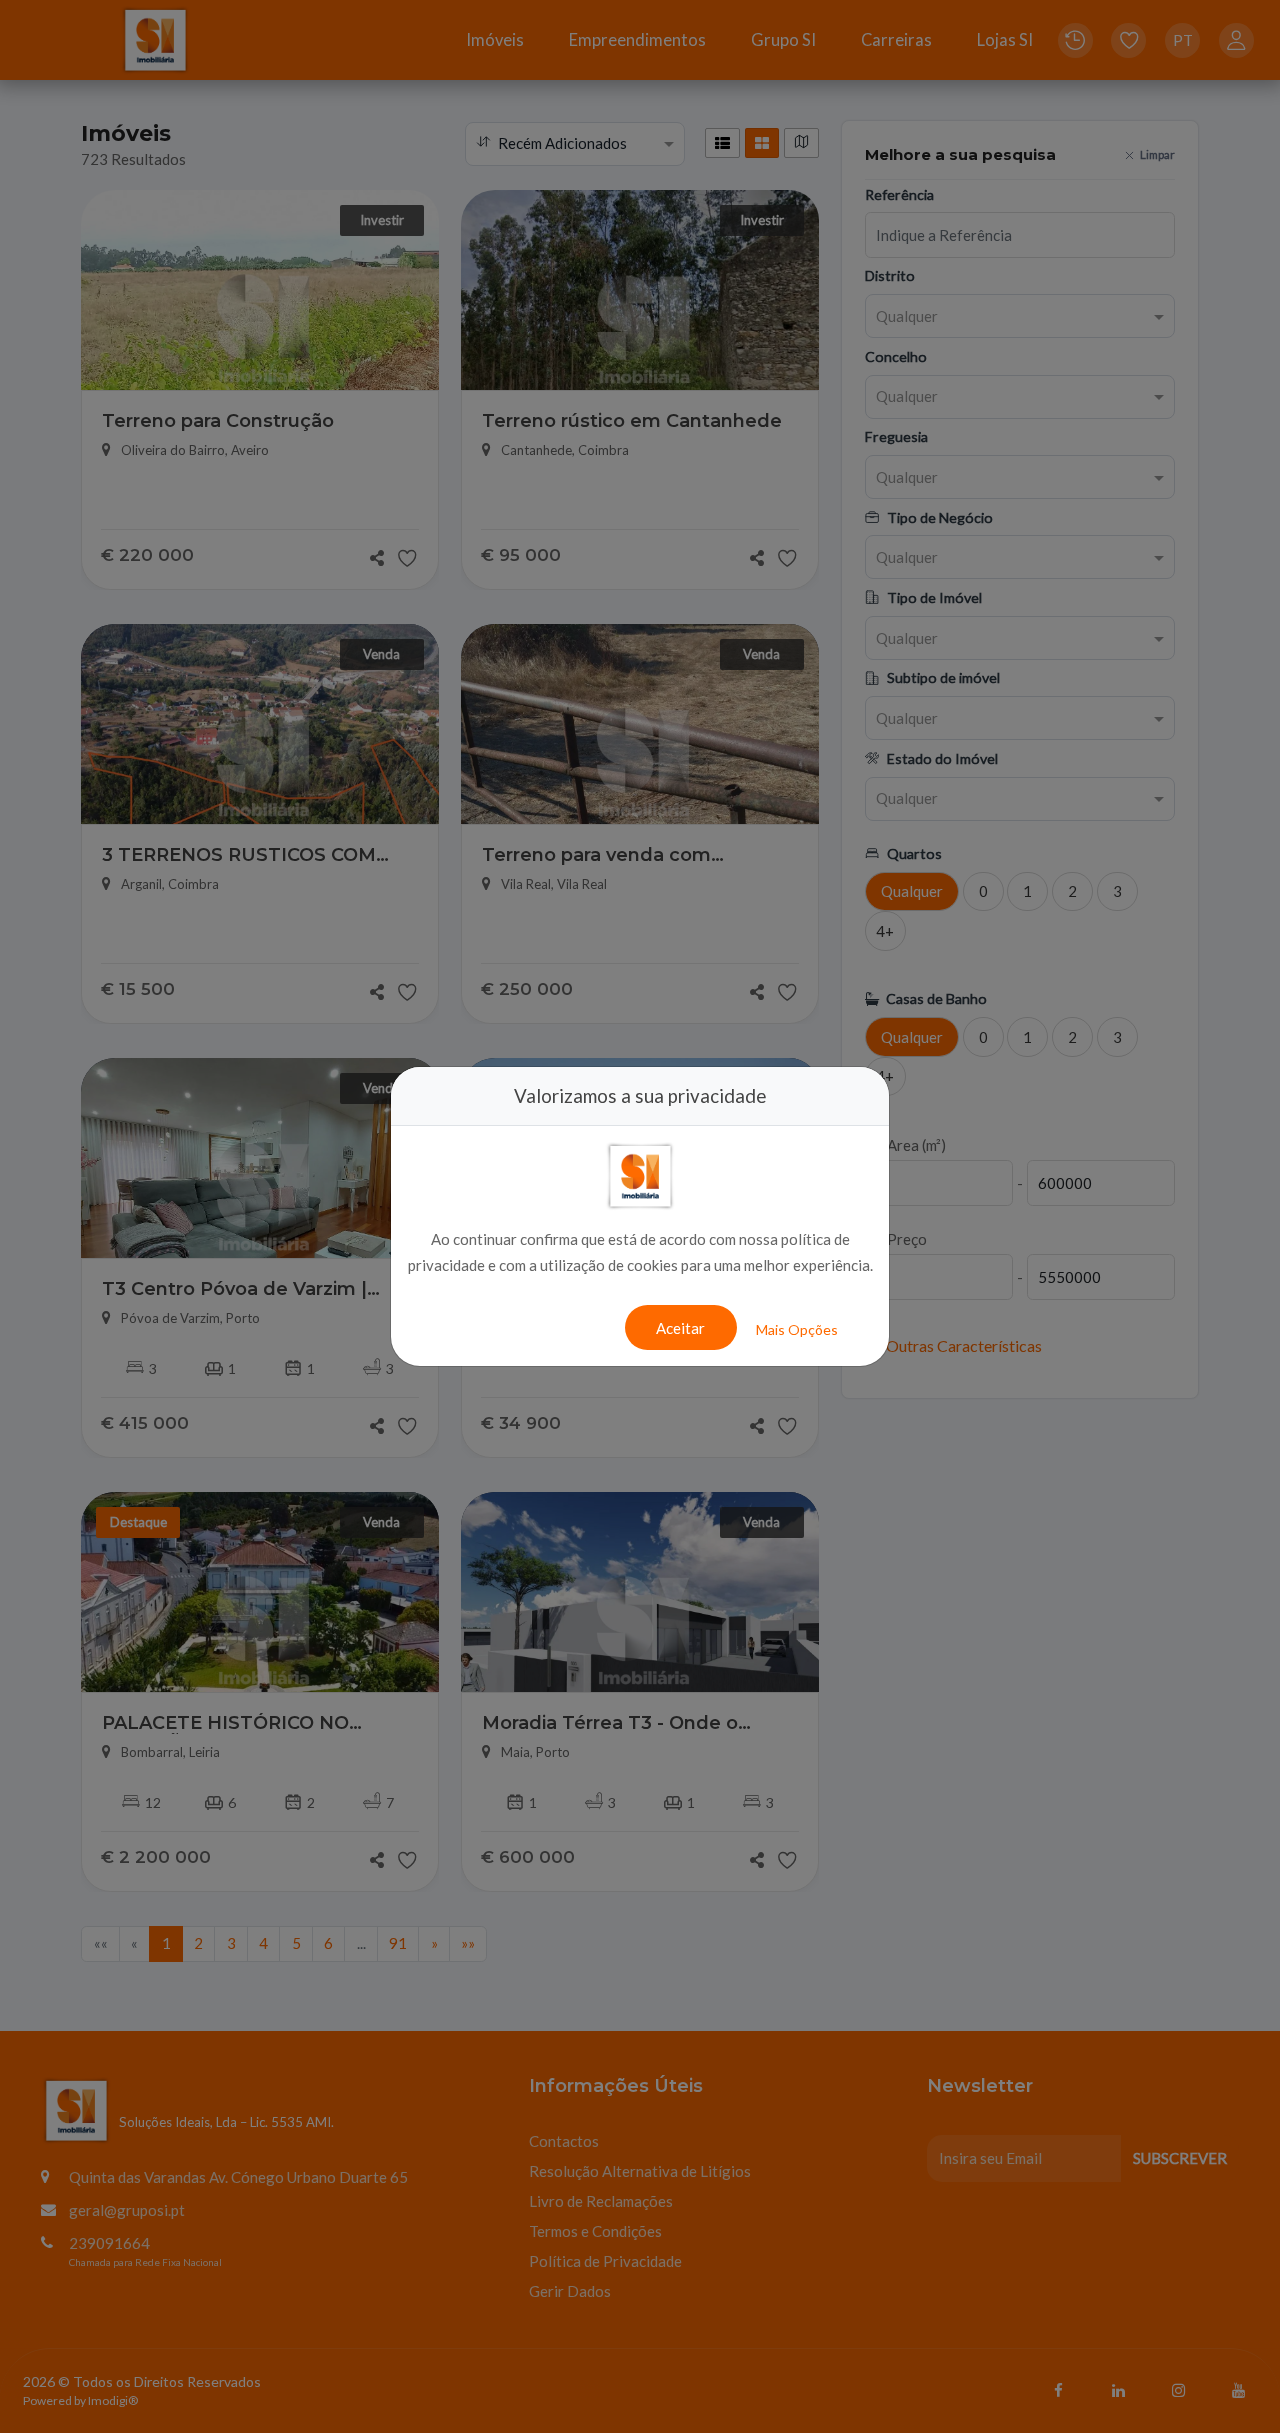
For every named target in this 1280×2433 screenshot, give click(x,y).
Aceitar (680, 1328)
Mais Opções (797, 1329)
